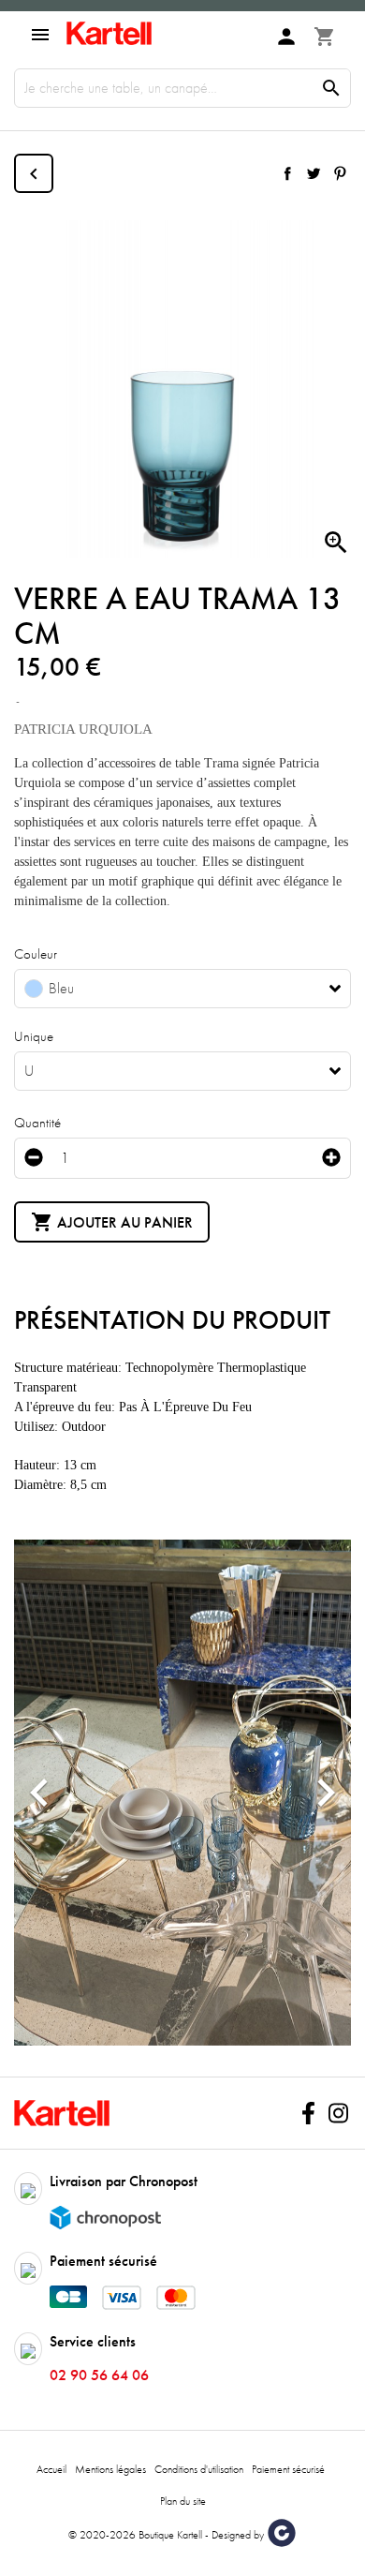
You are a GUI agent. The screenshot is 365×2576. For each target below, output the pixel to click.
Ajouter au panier (112, 1222)
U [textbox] (29, 1071)
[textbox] (168, 989)
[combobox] (182, 989)
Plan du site (183, 2501)
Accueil (51, 2469)
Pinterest (340, 173)
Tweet (314, 173)
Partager (287, 173)
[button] (39, 1793)
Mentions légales (110, 2469)
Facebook (308, 2113)
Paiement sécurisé (288, 2469)
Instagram (338, 2113)
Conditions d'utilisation (199, 2469)
